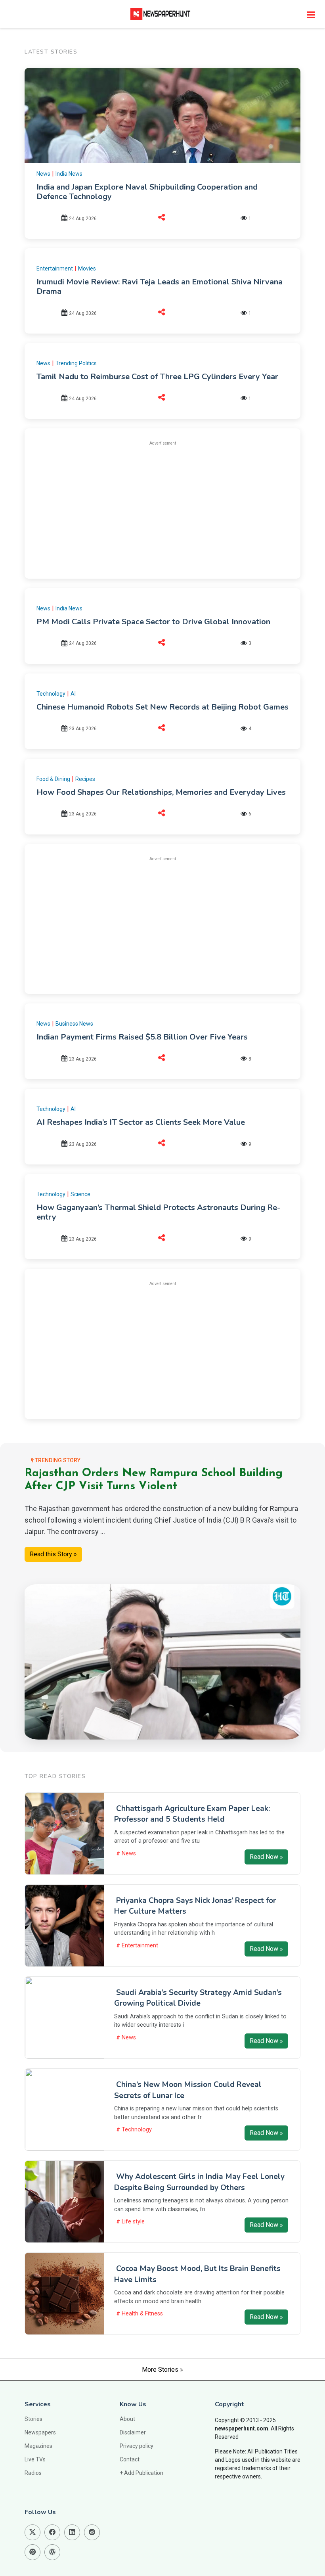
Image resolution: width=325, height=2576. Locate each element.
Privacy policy (137, 2446)
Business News (74, 1024)
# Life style (130, 2222)
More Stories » (162, 2370)
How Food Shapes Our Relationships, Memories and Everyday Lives (161, 792)
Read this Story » (53, 1554)
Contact (130, 2459)
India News (69, 174)
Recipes (85, 779)
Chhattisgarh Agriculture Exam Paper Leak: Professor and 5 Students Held (192, 1814)
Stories (33, 2419)
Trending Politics (76, 363)
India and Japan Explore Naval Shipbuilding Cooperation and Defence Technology (147, 192)
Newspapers (40, 2432)
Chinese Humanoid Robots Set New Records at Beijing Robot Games (162, 707)
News (43, 174)
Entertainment (55, 269)
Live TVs (35, 2459)
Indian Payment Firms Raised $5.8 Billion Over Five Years (142, 1037)
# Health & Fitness (140, 2314)
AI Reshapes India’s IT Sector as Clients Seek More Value (141, 1122)
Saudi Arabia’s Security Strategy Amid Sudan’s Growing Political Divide (198, 1998)
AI (73, 694)
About (127, 2419)
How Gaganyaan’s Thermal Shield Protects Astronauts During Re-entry (158, 1212)
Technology (51, 694)
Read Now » (266, 1857)
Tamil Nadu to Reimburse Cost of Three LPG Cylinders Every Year (157, 377)
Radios (33, 2473)
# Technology (134, 2130)
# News (126, 1854)
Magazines (38, 2446)
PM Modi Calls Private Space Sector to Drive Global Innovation (153, 622)
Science (80, 1194)
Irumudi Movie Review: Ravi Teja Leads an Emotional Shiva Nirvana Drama (160, 287)
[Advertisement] (162, 508)
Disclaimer (133, 2432)
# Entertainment (137, 1946)
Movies (87, 269)
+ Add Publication (141, 2473)
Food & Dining (53, 779)
